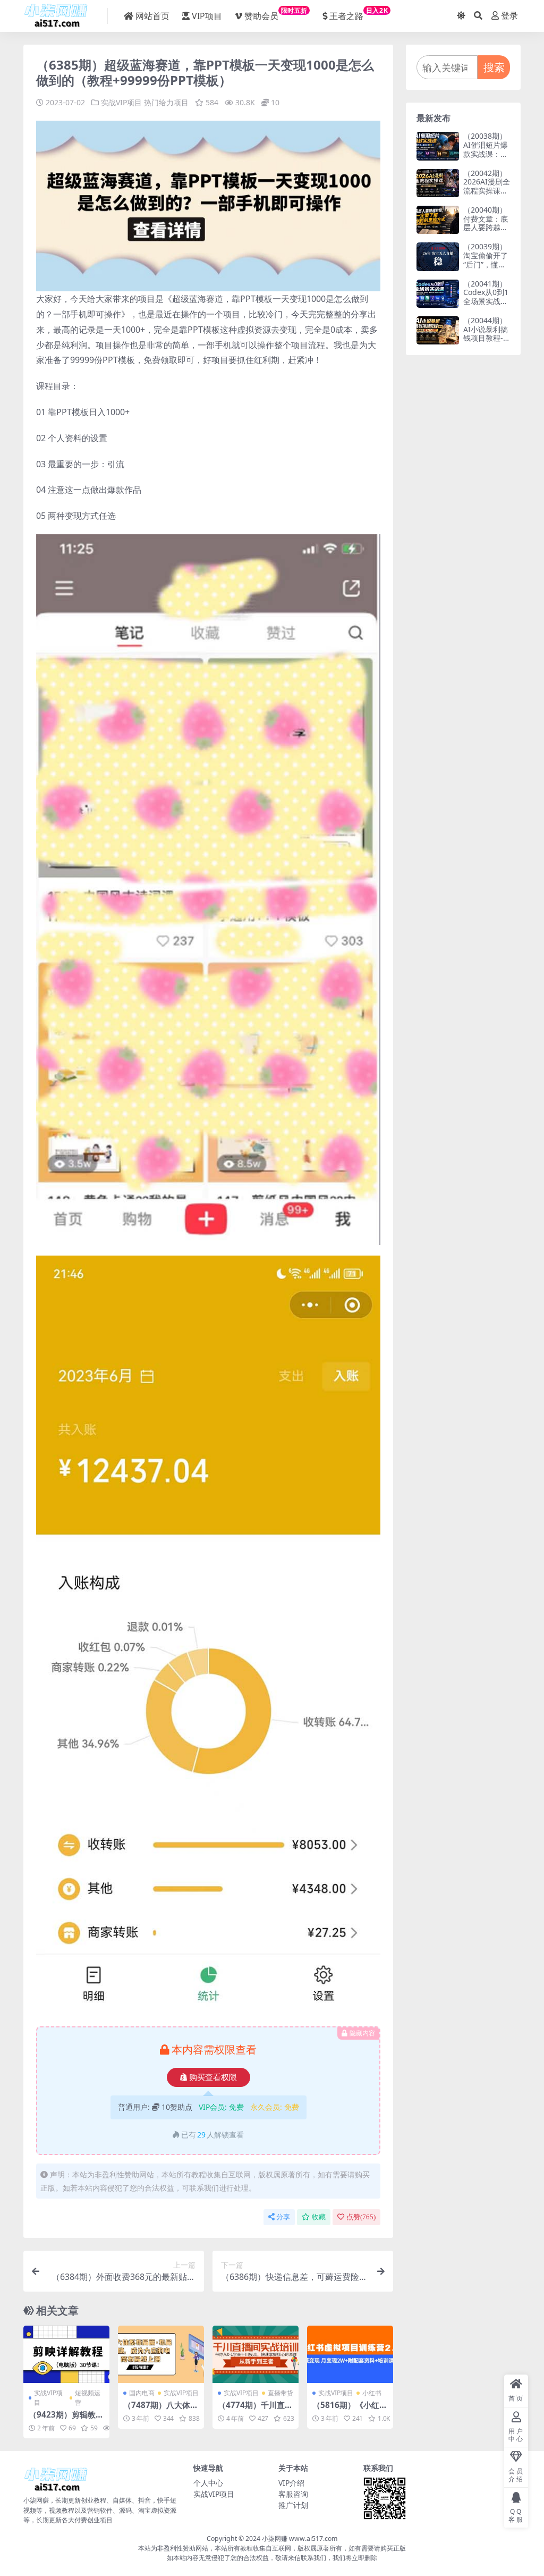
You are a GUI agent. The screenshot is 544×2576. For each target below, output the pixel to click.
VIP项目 (207, 16)
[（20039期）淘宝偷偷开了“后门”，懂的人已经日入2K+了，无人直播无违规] (438, 256)
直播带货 (280, 2393)
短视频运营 (88, 2398)
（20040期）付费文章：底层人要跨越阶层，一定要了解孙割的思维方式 (486, 232)
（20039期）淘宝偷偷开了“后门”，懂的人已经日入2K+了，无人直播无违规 (486, 269)
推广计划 (293, 2505)
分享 (283, 2217)
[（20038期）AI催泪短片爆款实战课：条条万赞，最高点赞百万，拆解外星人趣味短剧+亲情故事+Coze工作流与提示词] (438, 146)
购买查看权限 (213, 2077)
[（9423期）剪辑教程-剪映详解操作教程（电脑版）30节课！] (66, 2354)
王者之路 (359, 14)
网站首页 (152, 16)
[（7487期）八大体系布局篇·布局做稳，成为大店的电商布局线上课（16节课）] (161, 2354)
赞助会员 (276, 14)
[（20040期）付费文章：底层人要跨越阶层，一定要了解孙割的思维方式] (438, 220)
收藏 (319, 2217)
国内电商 (142, 2393)
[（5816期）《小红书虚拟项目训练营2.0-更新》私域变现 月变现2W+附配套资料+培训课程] (350, 2354)
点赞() (361, 2217)
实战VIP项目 (121, 102)
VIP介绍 (291, 2483)
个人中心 (208, 2483)
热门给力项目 (166, 102)
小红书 (372, 2393)
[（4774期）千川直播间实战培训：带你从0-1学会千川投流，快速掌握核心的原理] (256, 2354)
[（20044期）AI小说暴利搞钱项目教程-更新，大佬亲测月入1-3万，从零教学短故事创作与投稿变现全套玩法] (438, 330)
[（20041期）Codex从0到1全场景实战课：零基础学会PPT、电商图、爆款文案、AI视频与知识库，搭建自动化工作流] (438, 294)
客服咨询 (293, 2494)
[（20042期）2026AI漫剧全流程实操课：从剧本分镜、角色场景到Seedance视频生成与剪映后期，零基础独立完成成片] (438, 183)
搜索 (494, 67)
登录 (509, 16)
